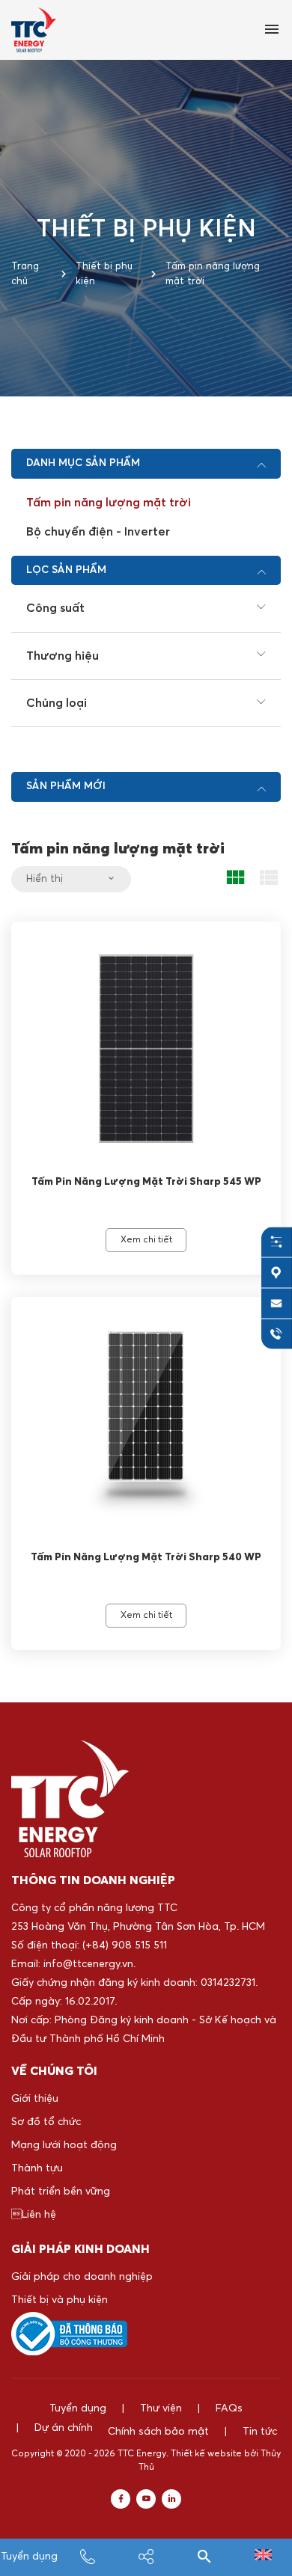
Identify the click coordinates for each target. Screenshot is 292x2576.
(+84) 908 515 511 (125, 1945)
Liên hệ (34, 2215)
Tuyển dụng (29, 2557)
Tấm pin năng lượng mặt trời (109, 503)
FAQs (229, 2408)
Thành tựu (37, 2168)
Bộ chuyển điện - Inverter (98, 532)
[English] (263, 2557)
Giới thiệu (35, 2099)
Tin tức (260, 2432)
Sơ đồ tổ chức (46, 2122)
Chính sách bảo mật (158, 2432)
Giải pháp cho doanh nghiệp (82, 2277)
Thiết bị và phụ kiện (60, 2300)
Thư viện (161, 2408)
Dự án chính (64, 2428)
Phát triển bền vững (61, 2192)
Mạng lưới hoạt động (64, 2145)
